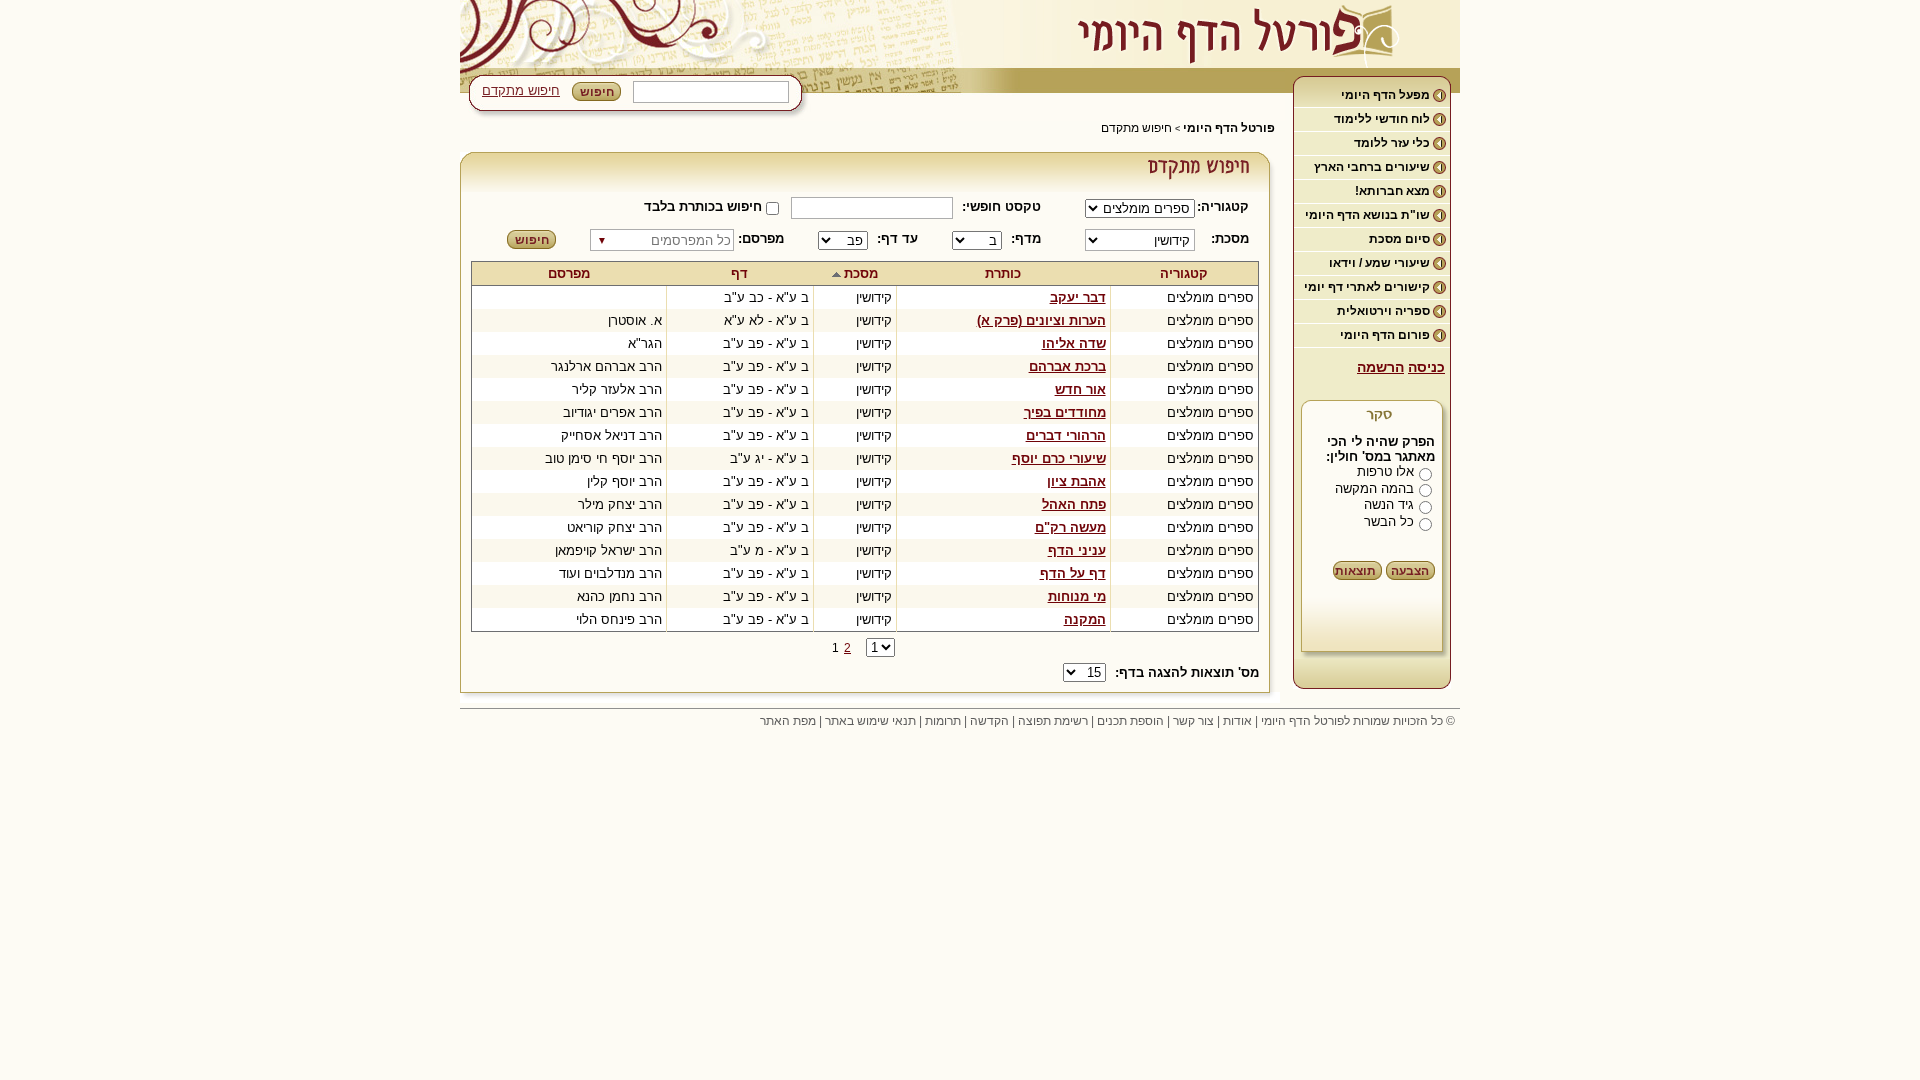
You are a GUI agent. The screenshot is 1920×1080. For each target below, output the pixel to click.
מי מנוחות (1077, 596)
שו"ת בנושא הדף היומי (1367, 215)
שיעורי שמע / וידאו (1379, 263)
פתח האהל (1074, 504)
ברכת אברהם (1067, 366)
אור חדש (1080, 389)
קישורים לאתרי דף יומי (1367, 287)
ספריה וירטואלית (1383, 311)
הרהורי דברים (1066, 435)
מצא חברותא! (1392, 191)
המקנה (1085, 619)
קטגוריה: (1226, 206)
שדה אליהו (1074, 343)
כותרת (1003, 273)
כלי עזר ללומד (1392, 143)
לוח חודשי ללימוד (1382, 119)
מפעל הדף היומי (1385, 95)
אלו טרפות (1385, 471)
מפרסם (569, 273)
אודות (1237, 721)
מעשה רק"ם (1070, 527)
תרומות (943, 721)
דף (739, 273)
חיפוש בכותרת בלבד (703, 206)
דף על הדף (1073, 573)
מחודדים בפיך (1065, 412)
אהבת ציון (1076, 481)
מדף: (1026, 238)
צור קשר (1193, 721)
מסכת (861, 273)
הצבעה (1410, 571)
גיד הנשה (1389, 504)
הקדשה (989, 721)
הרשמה (1380, 367)
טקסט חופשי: (1001, 206)
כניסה (1426, 367)
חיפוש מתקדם (521, 90)
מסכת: (1230, 238)
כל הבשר (1389, 521)
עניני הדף (1077, 550)
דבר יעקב (1078, 297)
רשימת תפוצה (1053, 721)
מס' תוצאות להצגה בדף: (1187, 672)
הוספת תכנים (1130, 721)
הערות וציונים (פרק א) (1041, 320)
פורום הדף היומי (1385, 335)
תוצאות (1355, 571)
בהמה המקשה (1374, 488)
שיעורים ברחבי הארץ (1372, 167)
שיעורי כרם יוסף (1059, 458)
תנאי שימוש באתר (870, 721)
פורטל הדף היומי (1229, 128)
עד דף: (897, 238)
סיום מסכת (1399, 239)
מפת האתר (788, 721)
